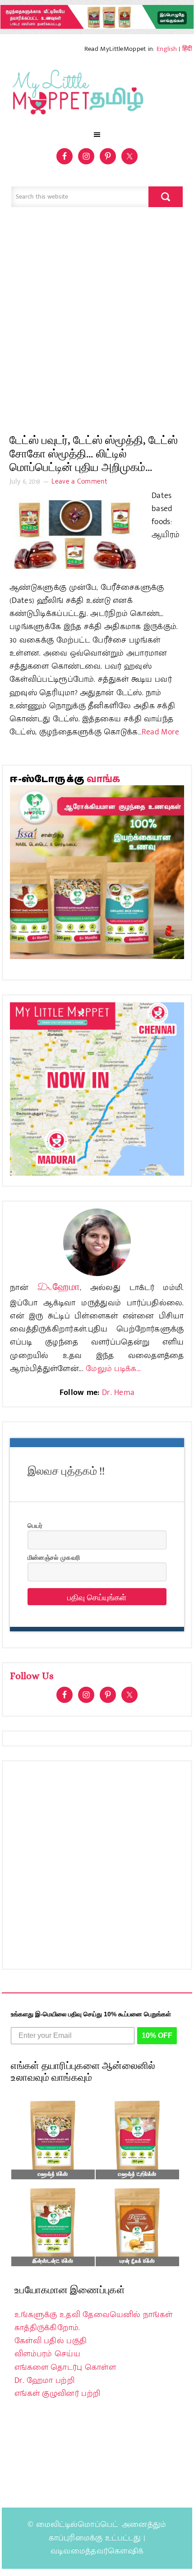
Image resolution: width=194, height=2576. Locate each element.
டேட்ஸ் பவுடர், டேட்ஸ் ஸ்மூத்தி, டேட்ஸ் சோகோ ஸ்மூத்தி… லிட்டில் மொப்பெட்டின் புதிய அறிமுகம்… (94, 454)
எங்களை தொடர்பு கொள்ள (65, 2368)
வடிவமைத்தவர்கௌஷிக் (97, 2551)
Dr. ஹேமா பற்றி (44, 2381)
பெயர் (35, 1525)
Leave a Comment (79, 482)
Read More (161, 732)
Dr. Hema (118, 1393)
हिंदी (187, 49)
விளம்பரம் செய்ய (47, 2354)
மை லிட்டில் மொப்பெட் (97, 95)
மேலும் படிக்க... (113, 1369)
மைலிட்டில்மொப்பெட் (77, 2525)
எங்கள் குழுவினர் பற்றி (57, 2394)
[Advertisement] (97, 325)
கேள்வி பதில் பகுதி (51, 2341)
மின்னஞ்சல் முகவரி (54, 1557)
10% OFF (157, 2035)
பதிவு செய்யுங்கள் (97, 1597)
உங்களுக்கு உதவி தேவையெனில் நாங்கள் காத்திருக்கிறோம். (93, 2321)
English (167, 49)
